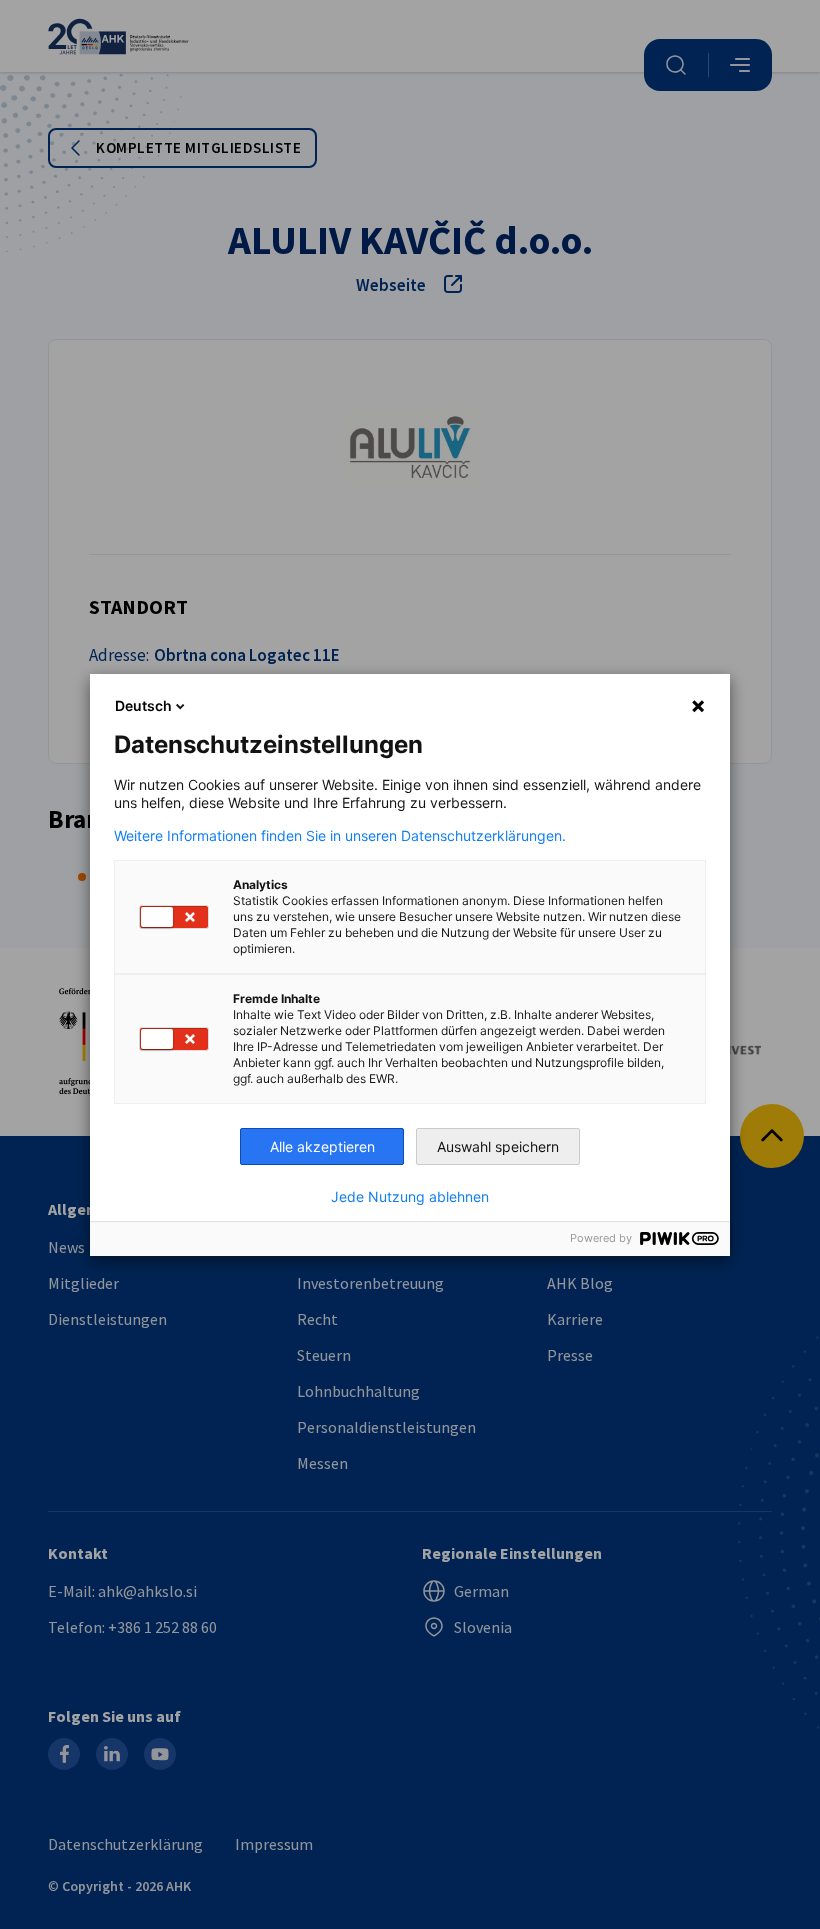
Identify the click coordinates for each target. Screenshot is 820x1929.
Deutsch (143, 705)
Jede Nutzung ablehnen (410, 1197)
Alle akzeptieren (322, 1146)
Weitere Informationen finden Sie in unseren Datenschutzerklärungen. (340, 836)
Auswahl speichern (498, 1146)
